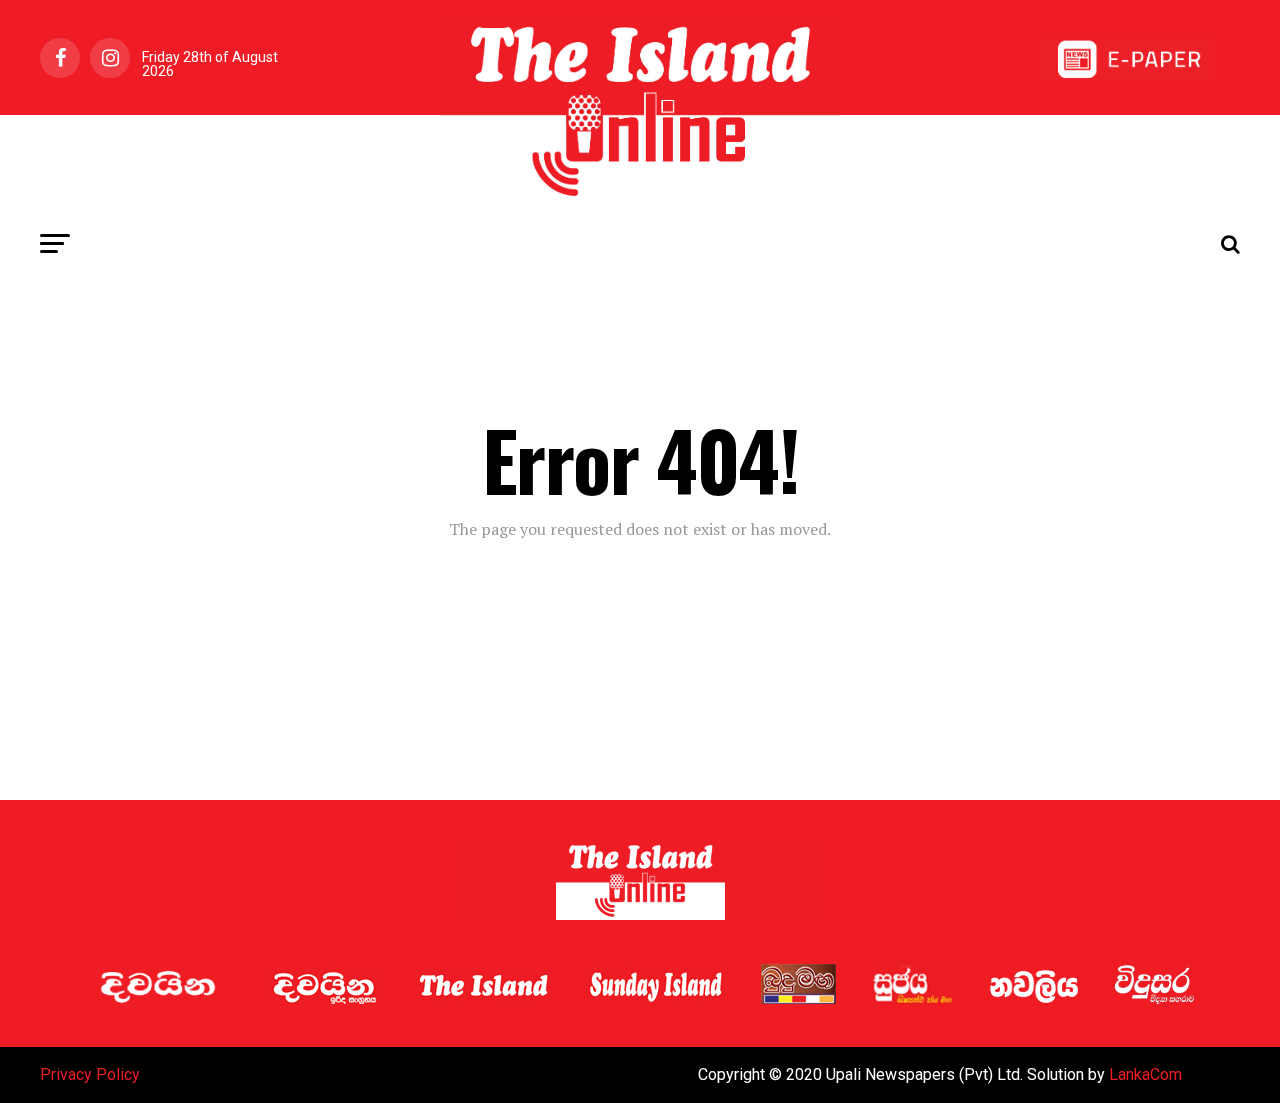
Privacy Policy (90, 1074)
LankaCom (1145, 1074)
